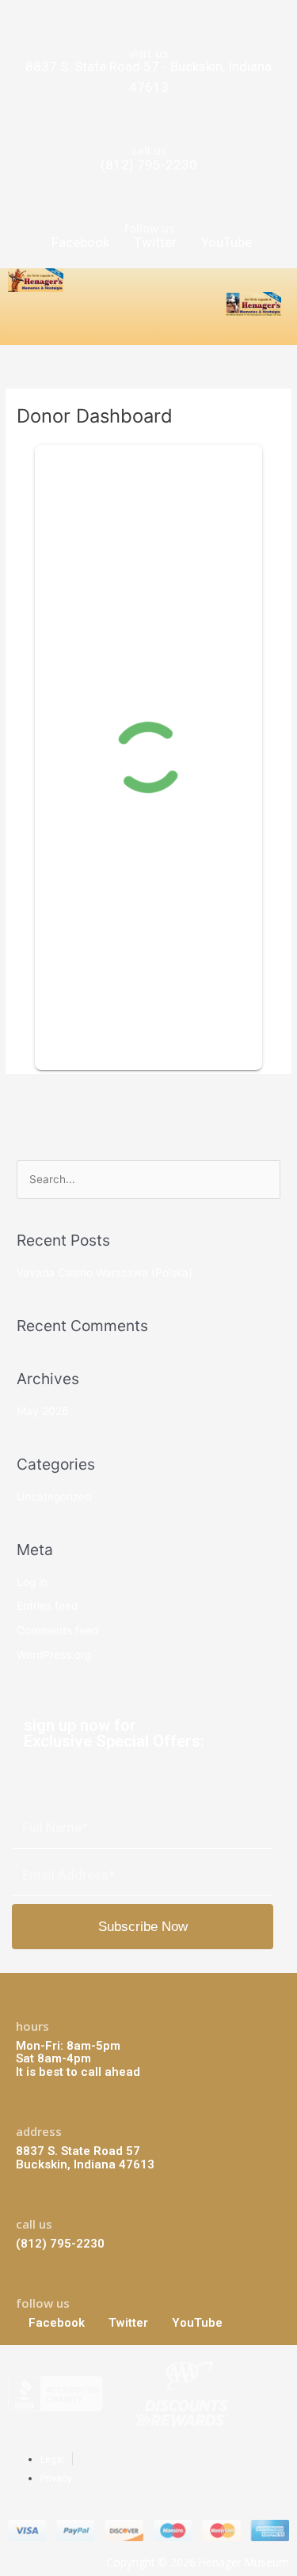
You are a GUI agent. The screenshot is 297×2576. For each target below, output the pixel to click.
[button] (21, 331)
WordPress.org (54, 1655)
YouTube (225, 242)
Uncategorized (54, 1497)
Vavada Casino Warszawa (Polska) (105, 1273)
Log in (32, 1582)
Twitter (154, 242)
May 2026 (43, 1411)
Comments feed (57, 1630)
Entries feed (47, 1606)
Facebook (80, 242)
